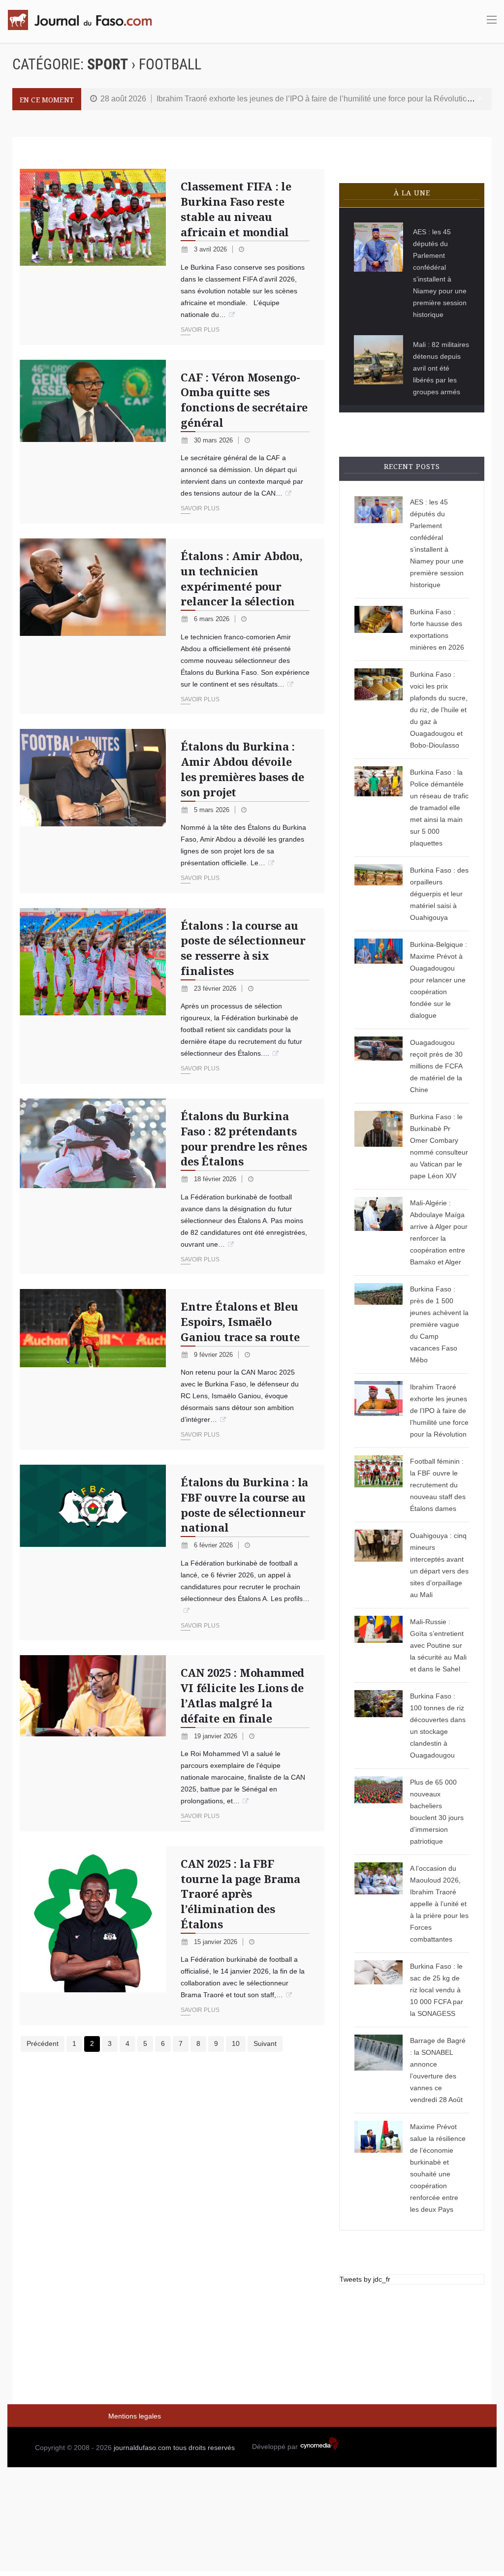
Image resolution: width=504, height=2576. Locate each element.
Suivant (265, 2043)
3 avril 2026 (211, 249)
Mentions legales (135, 2416)
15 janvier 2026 (217, 1942)
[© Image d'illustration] (93, 257)
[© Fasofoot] (378, 1485)
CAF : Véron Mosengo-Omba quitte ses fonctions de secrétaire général (244, 400)
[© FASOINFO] (378, 980)
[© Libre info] (378, 2070)
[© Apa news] (378, 360)
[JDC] (84, 20)
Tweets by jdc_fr (365, 2279)
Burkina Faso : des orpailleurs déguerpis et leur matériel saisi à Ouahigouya (439, 894)
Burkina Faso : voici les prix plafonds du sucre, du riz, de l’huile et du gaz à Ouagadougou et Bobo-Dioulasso (439, 710)
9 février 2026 (214, 1355)
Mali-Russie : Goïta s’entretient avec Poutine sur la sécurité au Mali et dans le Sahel (438, 1645)
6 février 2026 (214, 1545)
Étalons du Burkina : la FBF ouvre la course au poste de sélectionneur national (244, 1505)
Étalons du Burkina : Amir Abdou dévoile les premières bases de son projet (242, 769)
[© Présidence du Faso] (378, 1904)
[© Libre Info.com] (378, 247)
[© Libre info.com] (378, 1411)
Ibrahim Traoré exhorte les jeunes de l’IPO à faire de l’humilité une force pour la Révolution (314, 99)
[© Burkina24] (93, 811)
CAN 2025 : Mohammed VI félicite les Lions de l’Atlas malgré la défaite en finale (242, 1695)
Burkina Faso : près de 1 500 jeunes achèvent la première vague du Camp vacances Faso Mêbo (439, 1324)
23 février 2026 (216, 989)
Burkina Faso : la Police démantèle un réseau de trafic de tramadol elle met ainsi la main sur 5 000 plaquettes (439, 808)
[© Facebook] (378, 1232)
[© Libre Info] (378, 2168)
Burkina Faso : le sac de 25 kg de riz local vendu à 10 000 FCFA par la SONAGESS (437, 1990)
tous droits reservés (204, 2448)
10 (236, 2043)
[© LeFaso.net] (378, 1726)
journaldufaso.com (142, 2448)
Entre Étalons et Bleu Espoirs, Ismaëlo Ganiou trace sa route (240, 1321)
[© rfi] (378, 1645)
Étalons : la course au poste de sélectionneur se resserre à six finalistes (243, 948)
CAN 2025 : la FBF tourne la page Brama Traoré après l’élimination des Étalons (240, 1894)
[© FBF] (93, 996)
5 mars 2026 (213, 810)
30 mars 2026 (214, 440)
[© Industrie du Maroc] (93, 1743)
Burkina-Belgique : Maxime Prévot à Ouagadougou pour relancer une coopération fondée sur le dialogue (439, 980)
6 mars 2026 (213, 619)
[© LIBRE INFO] (378, 629)
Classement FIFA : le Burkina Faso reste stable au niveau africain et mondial (236, 209)
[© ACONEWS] (378, 894)
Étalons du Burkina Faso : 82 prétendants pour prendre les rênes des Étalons (244, 1138)
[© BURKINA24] (378, 808)
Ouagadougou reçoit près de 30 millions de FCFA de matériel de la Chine (436, 1066)
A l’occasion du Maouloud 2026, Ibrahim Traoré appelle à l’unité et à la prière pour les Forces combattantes (439, 1904)
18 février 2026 (216, 1179)
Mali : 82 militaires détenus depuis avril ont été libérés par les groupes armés (441, 368)
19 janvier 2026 (217, 1736)
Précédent (43, 2043)
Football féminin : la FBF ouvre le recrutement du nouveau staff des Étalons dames (438, 1485)
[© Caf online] (93, 626)
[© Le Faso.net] (93, 1936)
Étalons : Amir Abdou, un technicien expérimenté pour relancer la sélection (241, 578)
